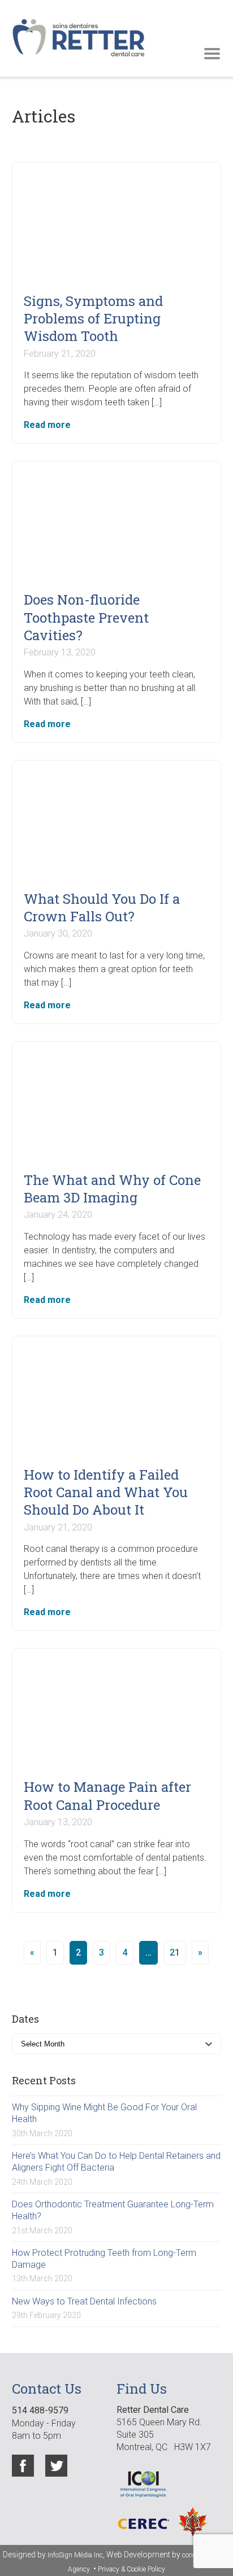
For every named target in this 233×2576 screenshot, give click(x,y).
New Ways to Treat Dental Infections (84, 2301)
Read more (47, 425)
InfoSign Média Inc (75, 2555)
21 (175, 1952)
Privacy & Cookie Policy (131, 2569)
